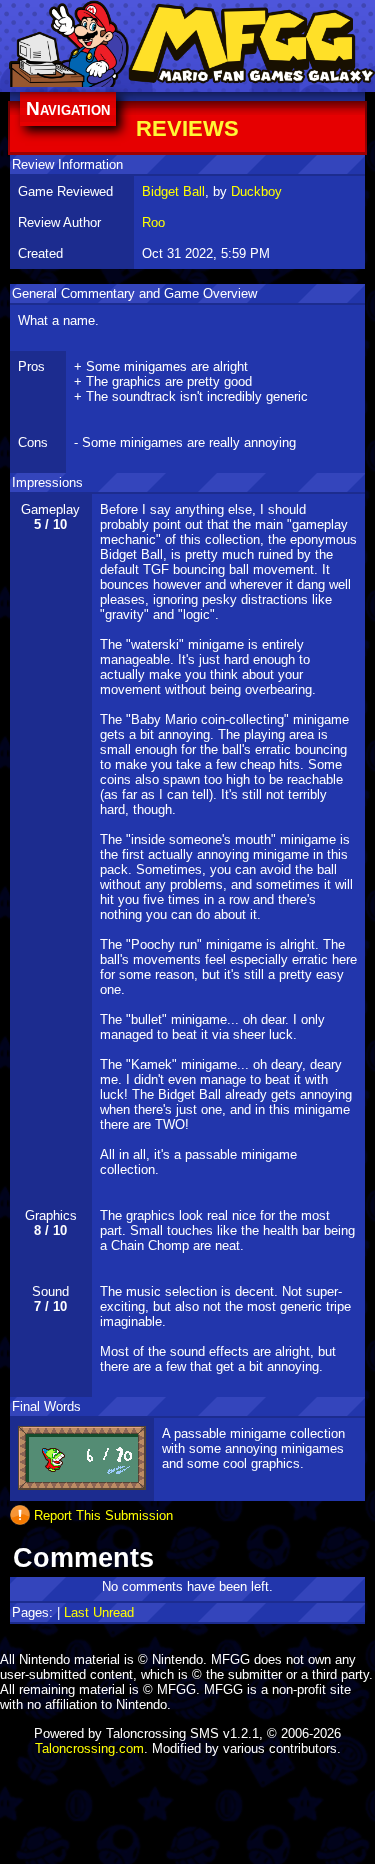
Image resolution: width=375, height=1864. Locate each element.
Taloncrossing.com (89, 1748)
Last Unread (99, 1612)
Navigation (68, 108)
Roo (153, 222)
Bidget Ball (173, 191)
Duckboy (256, 191)
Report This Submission (103, 1514)
